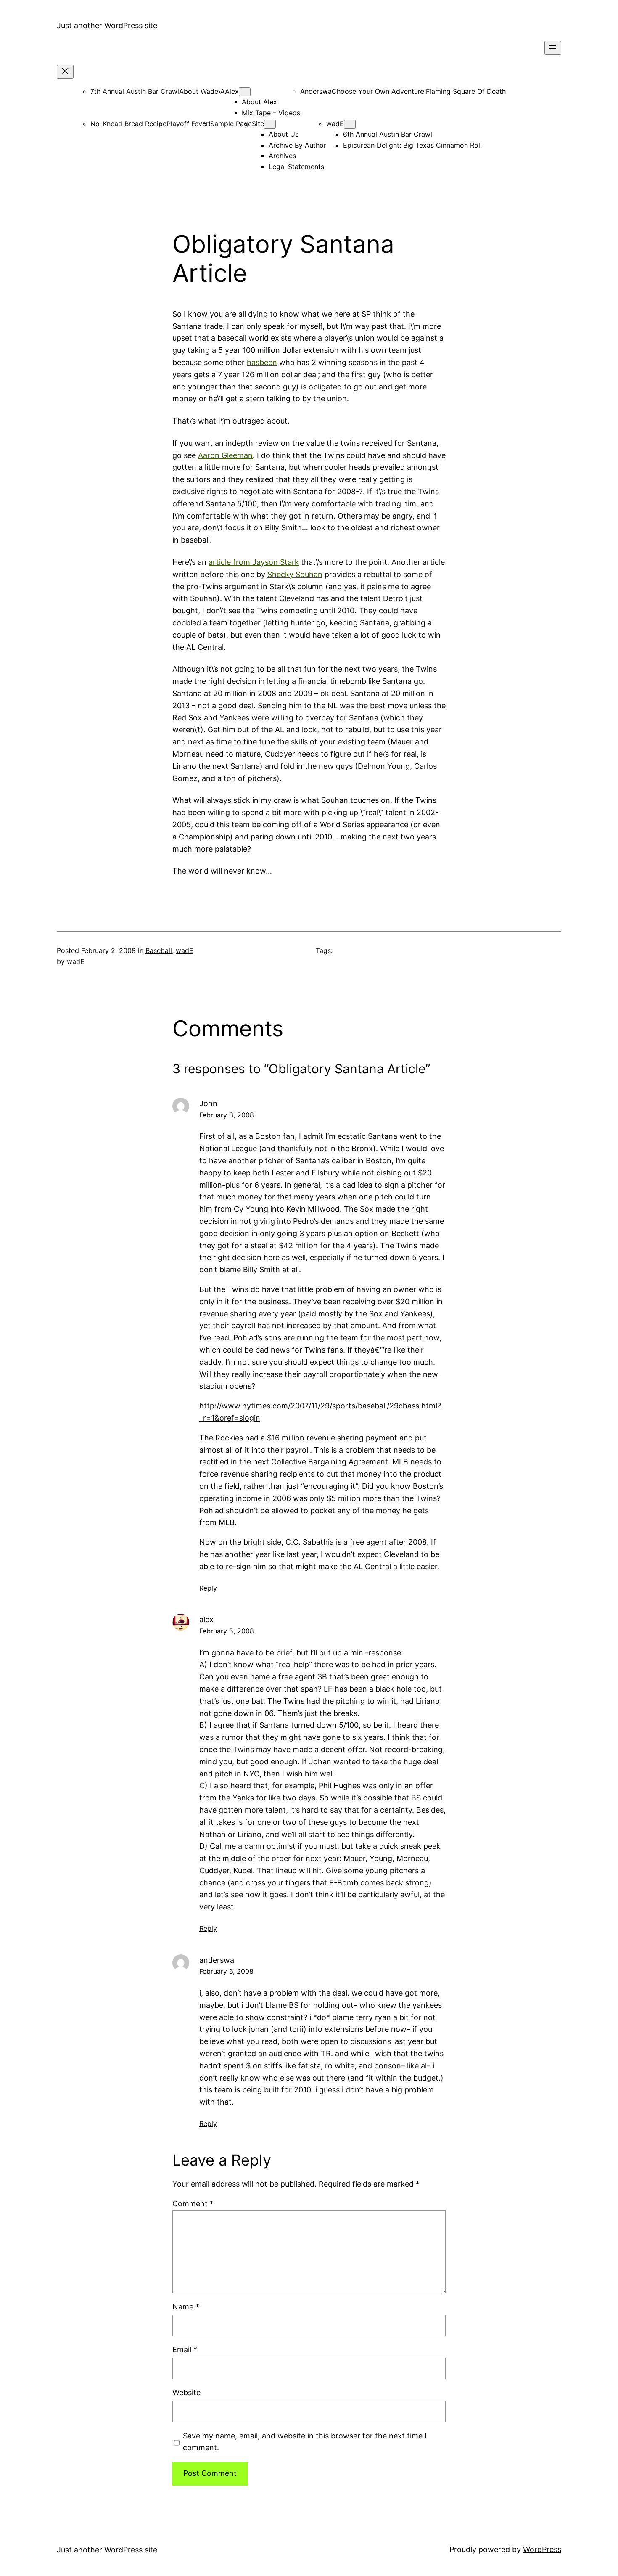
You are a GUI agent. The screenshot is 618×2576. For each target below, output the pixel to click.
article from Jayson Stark (254, 562)
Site (258, 124)
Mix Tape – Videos (271, 113)
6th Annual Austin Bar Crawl (388, 134)
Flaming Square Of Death (466, 91)
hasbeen (262, 362)
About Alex (259, 102)
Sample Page (231, 124)
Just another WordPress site (107, 25)
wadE (335, 124)
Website (186, 2392)
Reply (208, 1588)
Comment (193, 2204)
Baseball (159, 950)
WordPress (542, 2549)
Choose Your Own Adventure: (379, 91)
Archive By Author (297, 145)
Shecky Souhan (295, 574)
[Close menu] (65, 72)
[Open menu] (553, 48)
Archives (282, 156)
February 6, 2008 (226, 1971)
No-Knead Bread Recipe (128, 124)
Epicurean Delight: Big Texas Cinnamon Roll (412, 145)
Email (185, 2350)
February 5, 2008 (227, 1631)
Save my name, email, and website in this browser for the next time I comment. (305, 2442)
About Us (284, 134)
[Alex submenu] (245, 92)
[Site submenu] (270, 124)
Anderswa (316, 91)
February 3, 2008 (227, 1115)
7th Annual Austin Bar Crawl (135, 91)
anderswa (217, 1960)
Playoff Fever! (188, 124)
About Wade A (202, 91)
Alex (232, 91)
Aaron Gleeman (225, 455)
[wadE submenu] (350, 124)
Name (186, 2307)
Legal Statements (296, 167)
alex (206, 1619)
